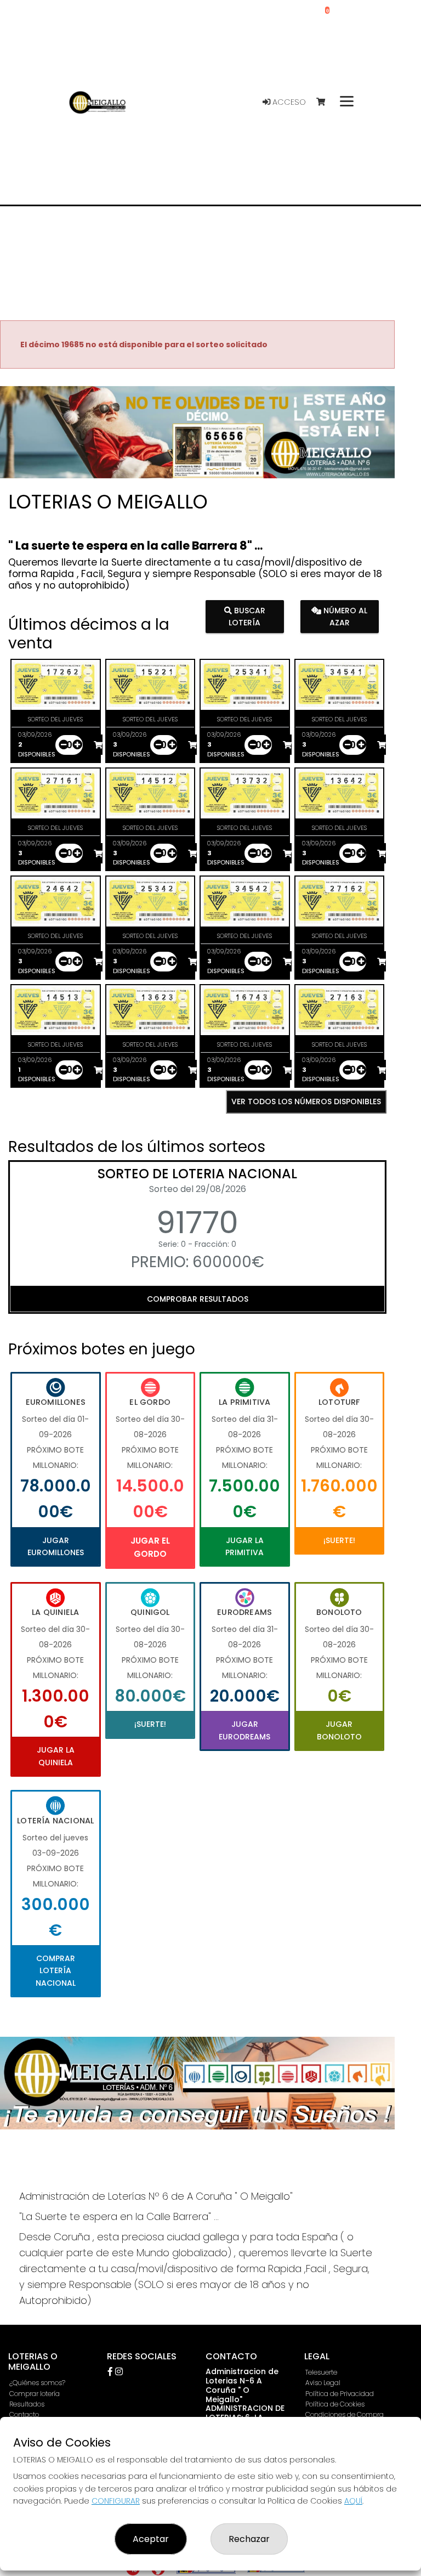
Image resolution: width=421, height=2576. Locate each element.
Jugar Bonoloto (339, 1730)
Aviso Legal (323, 2383)
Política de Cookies (335, 2404)
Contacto (24, 2414)
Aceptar (151, 2539)
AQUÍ (353, 2501)
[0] (326, 102)
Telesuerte (321, 2372)
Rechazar (249, 2539)
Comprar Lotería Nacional (56, 1971)
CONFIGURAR (116, 2501)
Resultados (27, 2404)
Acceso (288, 102)
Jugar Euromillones (56, 1546)
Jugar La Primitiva (244, 1546)
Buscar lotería (247, 617)
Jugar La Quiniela (56, 1756)
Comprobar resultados (198, 1299)
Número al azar (344, 617)
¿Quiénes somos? (37, 2383)
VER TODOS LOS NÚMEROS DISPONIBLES (306, 1101)
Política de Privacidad (340, 2394)
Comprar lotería (35, 2394)
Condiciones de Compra (345, 2414)
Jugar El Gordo (150, 1547)
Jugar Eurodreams (244, 1730)
